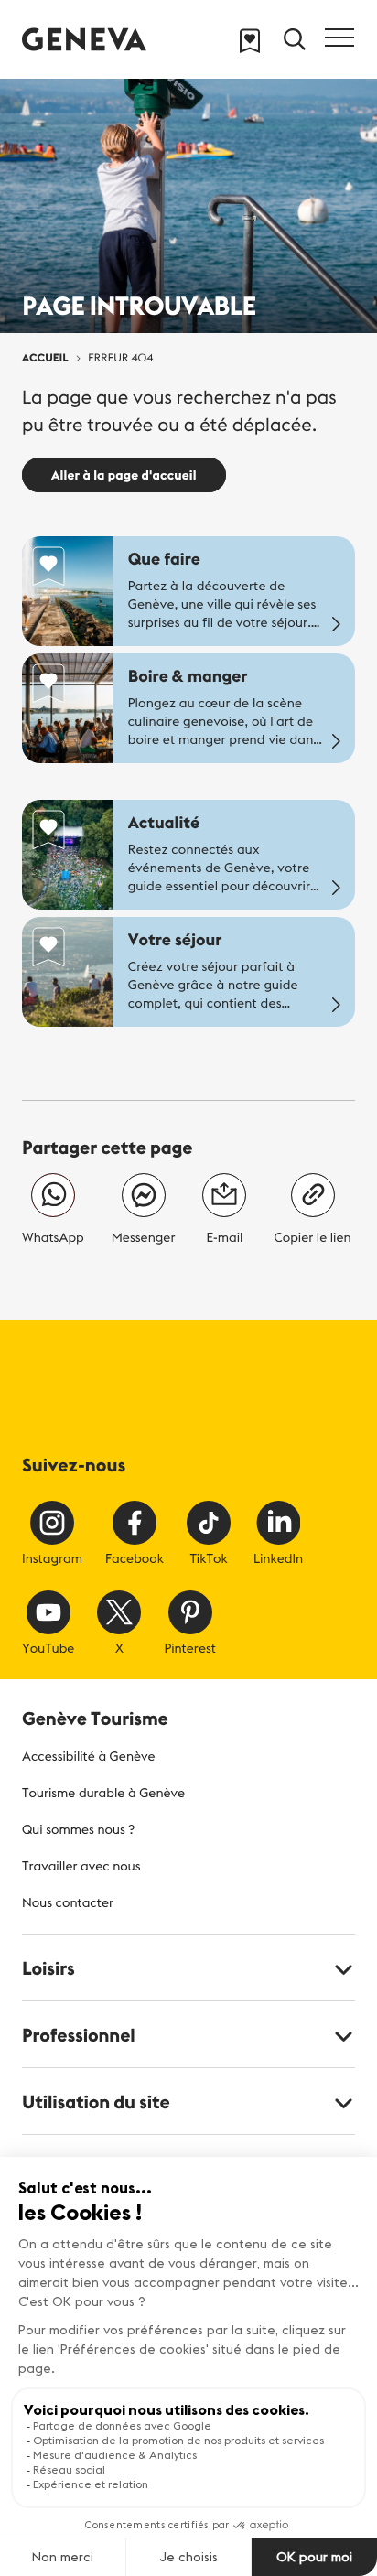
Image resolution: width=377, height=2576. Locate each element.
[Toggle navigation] (339, 38)
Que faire (164, 559)
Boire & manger (188, 676)
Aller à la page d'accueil (124, 475)
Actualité (164, 822)
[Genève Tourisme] (84, 39)
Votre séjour (175, 939)
